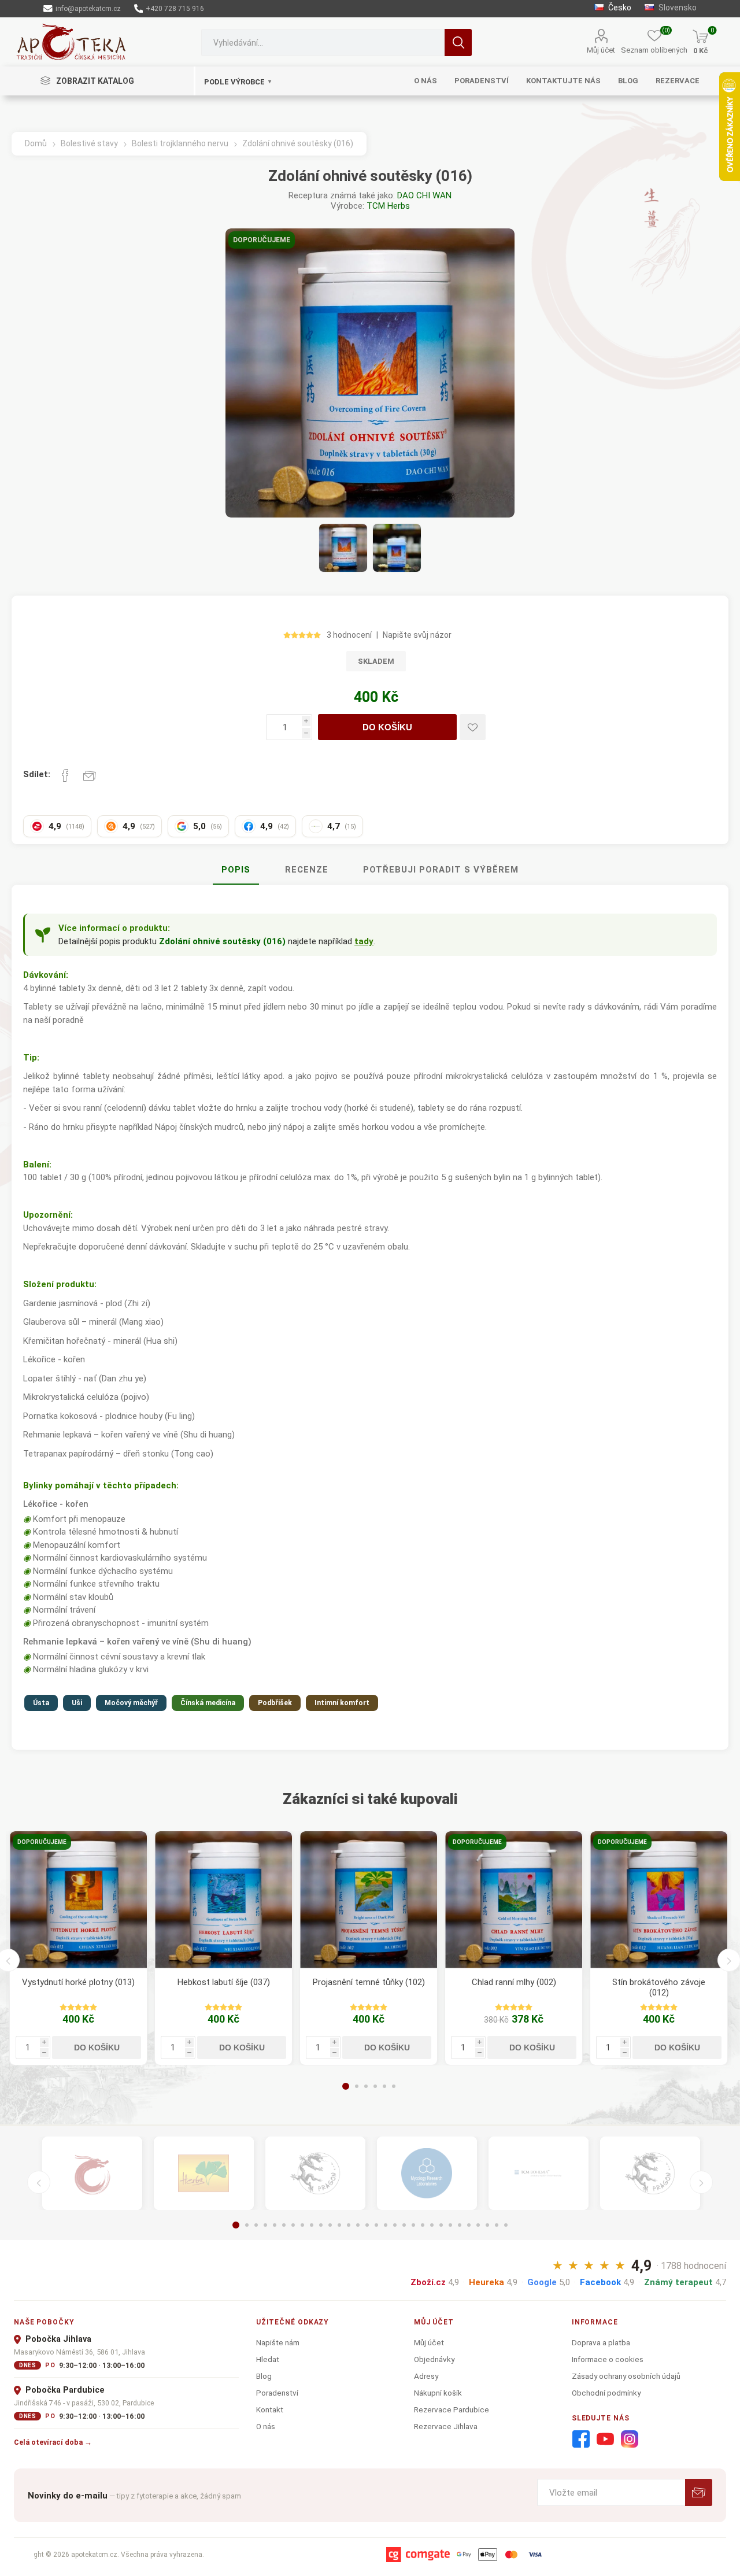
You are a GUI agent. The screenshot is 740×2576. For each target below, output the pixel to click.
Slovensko (677, 8)
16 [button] (376, 2225)
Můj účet (601, 50)
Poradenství (277, 2393)
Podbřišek (275, 1703)
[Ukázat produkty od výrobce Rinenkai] (92, 2174)
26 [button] (469, 2225)
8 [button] (302, 2225)
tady (364, 941)
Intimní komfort (342, 1703)
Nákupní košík (438, 2393)
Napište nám (278, 2342)
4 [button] (375, 2086)
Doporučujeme (262, 240)
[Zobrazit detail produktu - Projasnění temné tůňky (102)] (369, 1900)
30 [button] (506, 2225)
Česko (619, 8)
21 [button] (423, 2225)
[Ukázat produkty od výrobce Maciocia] (315, 2174)
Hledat (458, 42)
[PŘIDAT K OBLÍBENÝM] (473, 727)
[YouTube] (605, 2440)
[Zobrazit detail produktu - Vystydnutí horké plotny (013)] (78, 1900)
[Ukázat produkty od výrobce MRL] (427, 2174)
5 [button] (384, 2086)
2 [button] (357, 2086)
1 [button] (346, 2086)
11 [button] (330, 2225)
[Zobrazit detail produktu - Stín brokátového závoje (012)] (659, 1900)
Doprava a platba (601, 2342)
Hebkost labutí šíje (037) (224, 1982)
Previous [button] (39, 2182)
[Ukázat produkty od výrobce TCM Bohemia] (539, 2174)
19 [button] (404, 2225)
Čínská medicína (208, 1703)
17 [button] (386, 2225)
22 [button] (432, 2225)
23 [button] (441, 2225)
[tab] (236, 870)
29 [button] (497, 2225)
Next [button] (701, 2182)
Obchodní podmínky (606, 2393)
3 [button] (366, 2086)
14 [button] (358, 2225)
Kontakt (270, 2409)
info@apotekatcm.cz (87, 9)
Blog (264, 2376)
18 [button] (395, 2225)
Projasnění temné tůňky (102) (369, 1982)
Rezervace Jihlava (446, 2426)
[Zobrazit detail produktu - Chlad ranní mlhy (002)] (514, 1900)
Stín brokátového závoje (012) (659, 1987)
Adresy (426, 2376)
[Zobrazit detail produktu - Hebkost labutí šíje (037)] (223, 1900)
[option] (78, 1948)
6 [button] (394, 2086)
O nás (266, 2426)
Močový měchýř (131, 1703)
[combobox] (323, 42)
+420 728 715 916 (174, 9)
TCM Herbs (388, 206)
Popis (236, 870)
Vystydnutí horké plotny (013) (78, 1982)
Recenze (307, 870)
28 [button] (487, 2225)
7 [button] (293, 2225)
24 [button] (450, 2225)
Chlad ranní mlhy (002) (514, 1982)
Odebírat (699, 2492)
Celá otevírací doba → (53, 2442)
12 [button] (339, 2225)
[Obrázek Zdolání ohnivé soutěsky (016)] (343, 548)
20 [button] (413, 2225)
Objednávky (434, 2359)
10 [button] (321, 2225)
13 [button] (349, 2225)
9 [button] (312, 2225)
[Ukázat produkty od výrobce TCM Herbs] (204, 2174)
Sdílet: (37, 774)
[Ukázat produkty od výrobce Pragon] (650, 2174)
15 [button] (367, 2225)
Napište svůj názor (417, 635)
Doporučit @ (90, 775)
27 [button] (478, 2225)
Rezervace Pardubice (452, 2409)
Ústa (41, 1703)
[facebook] (581, 2440)
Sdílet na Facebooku (65, 775)
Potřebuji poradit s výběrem (441, 870)
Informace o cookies (608, 2359)
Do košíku (387, 727)
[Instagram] (630, 2440)
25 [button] (460, 2225)
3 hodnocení (349, 635)
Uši (77, 1703)
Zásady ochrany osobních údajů (626, 2376)
